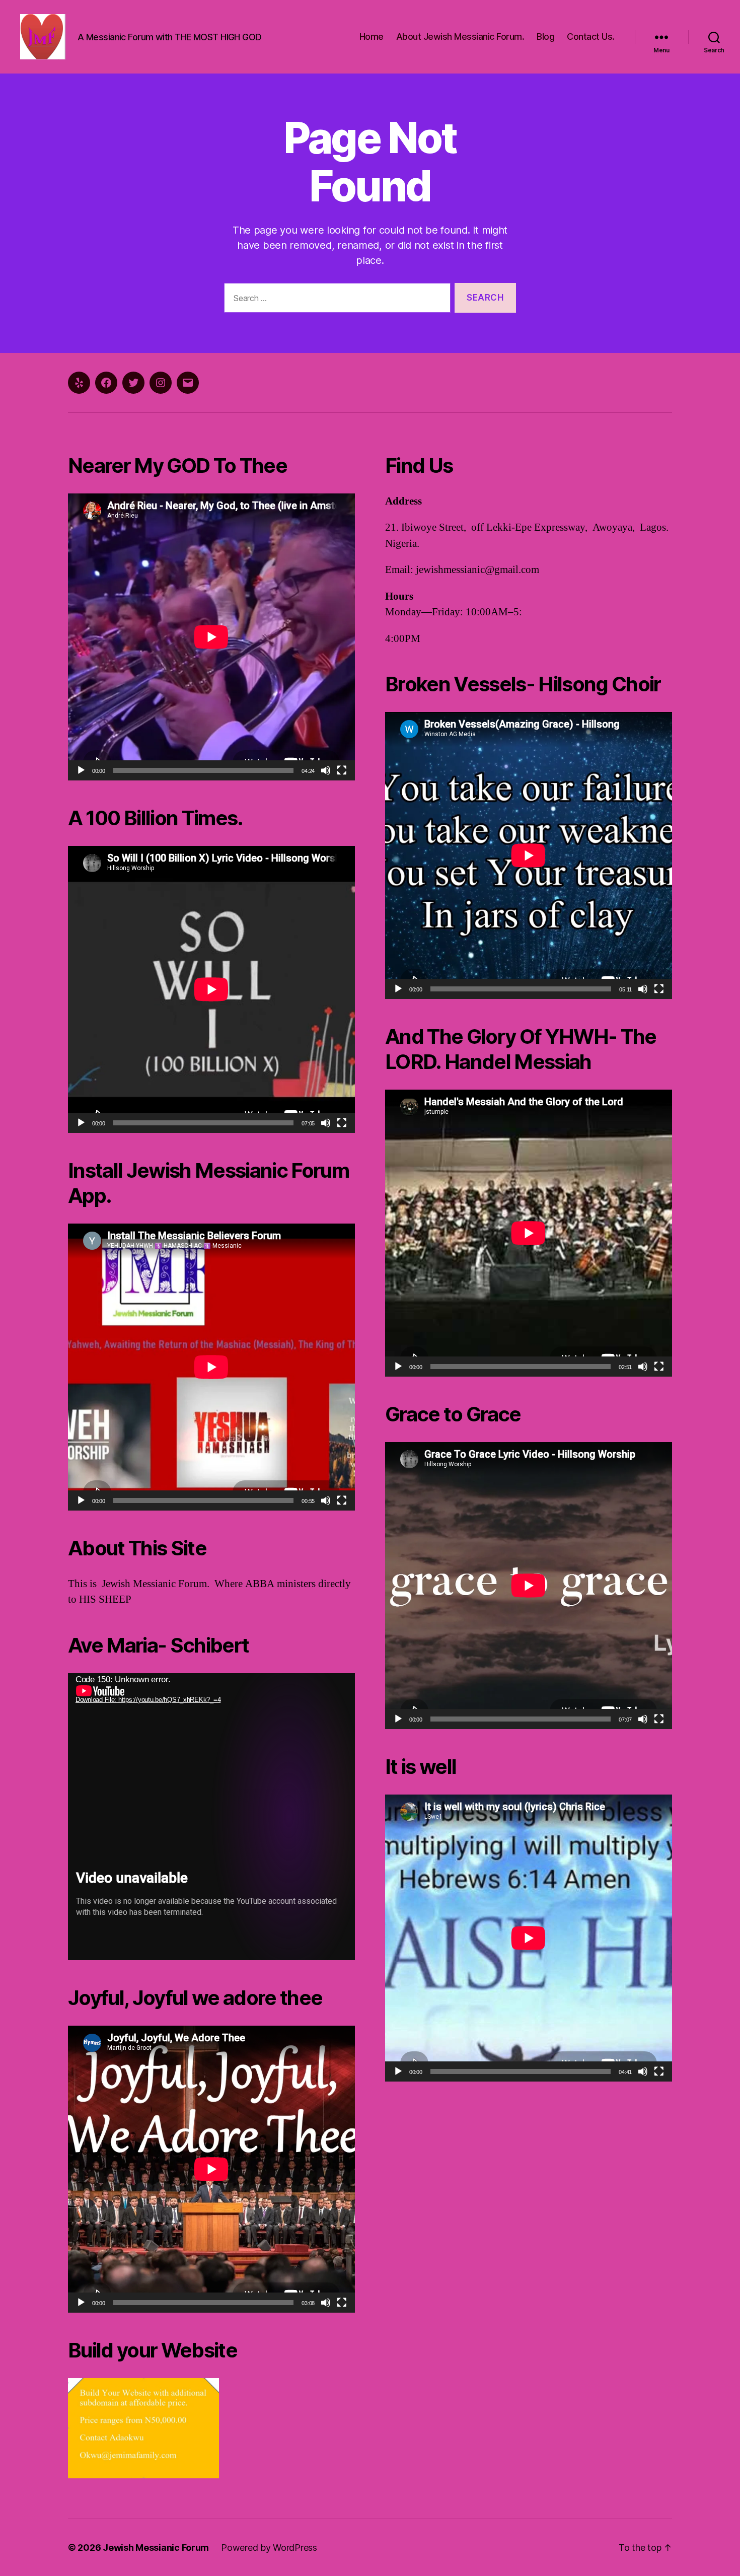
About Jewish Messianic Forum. (460, 37)
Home (372, 37)
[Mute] (326, 770)
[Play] (81, 770)
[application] (211, 637)
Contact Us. (591, 37)
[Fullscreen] (342, 770)
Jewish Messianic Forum (156, 2548)
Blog (545, 37)
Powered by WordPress (269, 2548)
